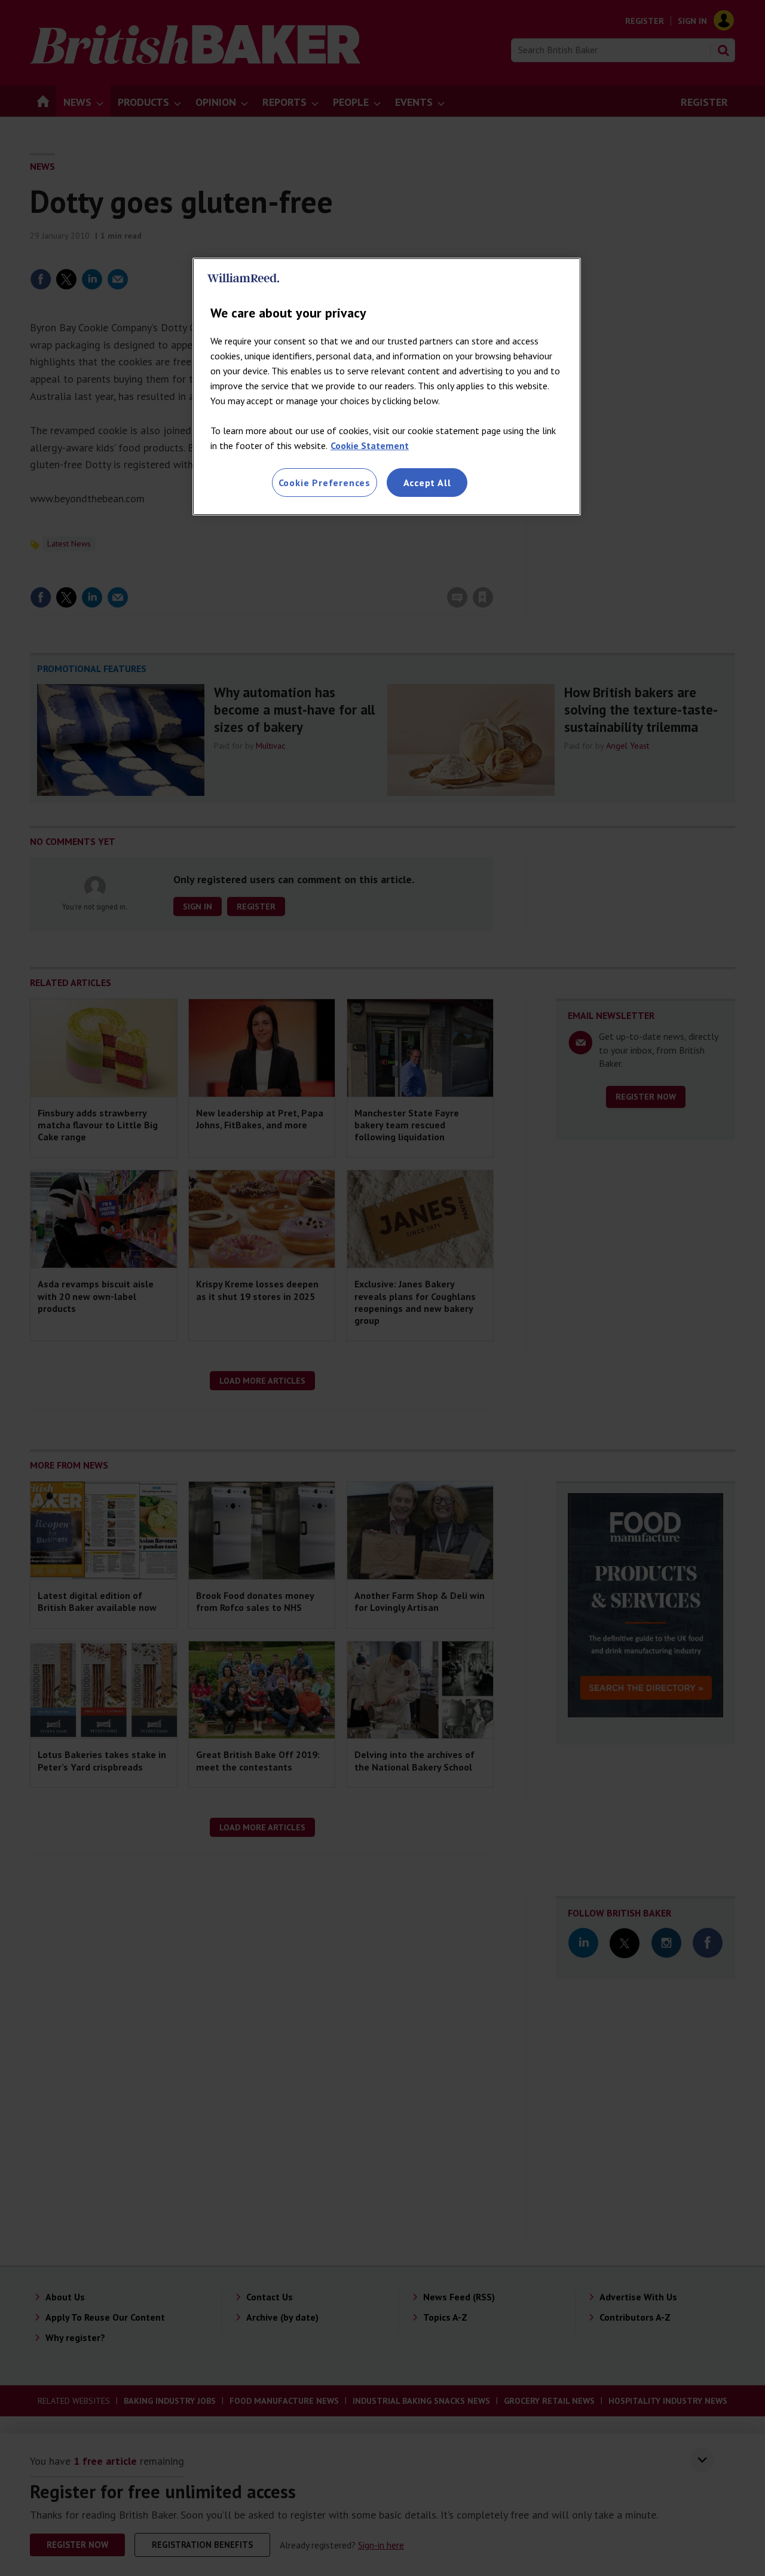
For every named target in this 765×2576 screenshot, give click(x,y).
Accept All (427, 483)
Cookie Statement (370, 445)
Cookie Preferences (325, 483)
